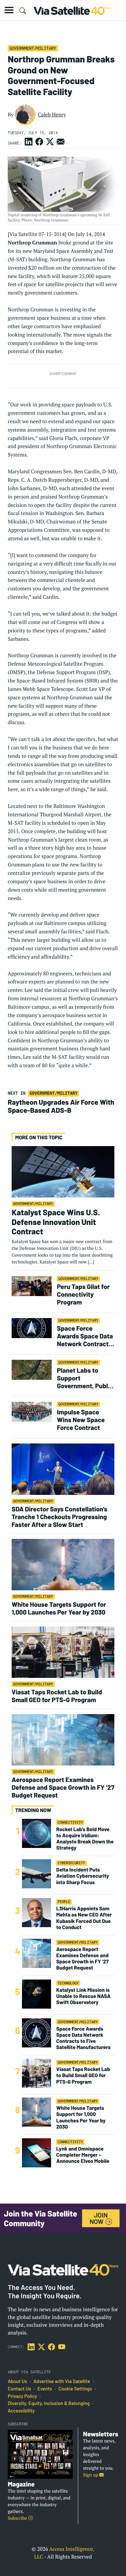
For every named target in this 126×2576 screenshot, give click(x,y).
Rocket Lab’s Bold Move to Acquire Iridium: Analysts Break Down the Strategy (85, 1839)
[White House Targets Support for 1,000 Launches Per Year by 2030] (63, 1564)
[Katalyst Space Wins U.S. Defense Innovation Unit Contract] (63, 1171)
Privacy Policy (22, 2396)
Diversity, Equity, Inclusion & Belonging (49, 2403)
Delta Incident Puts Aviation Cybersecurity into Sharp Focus (83, 1876)
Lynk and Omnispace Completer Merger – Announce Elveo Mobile (83, 2155)
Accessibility (21, 2411)
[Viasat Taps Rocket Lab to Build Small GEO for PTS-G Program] (63, 1652)
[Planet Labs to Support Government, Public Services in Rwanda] (32, 1370)
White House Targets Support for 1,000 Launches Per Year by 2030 (59, 1608)
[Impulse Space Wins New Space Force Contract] (32, 1411)
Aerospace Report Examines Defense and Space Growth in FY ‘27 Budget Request (63, 1787)
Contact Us (19, 2389)
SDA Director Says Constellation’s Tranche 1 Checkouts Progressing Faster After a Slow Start (59, 1517)
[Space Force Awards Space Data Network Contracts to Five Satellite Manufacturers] (32, 1328)
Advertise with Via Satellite (62, 2381)
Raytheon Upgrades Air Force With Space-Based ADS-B (61, 1106)
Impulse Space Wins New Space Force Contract (81, 1420)
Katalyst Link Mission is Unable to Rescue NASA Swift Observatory (83, 1996)
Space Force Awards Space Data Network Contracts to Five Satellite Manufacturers (85, 1336)
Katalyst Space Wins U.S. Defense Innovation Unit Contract (56, 1222)
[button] (9, 10)
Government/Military (33, 48)
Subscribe (18, 2518)
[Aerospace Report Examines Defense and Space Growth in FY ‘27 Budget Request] (63, 1739)
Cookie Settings (75, 2389)
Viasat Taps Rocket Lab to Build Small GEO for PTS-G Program (57, 1696)
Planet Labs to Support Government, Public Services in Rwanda (85, 1378)
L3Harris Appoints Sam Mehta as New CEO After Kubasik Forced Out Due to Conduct (84, 1918)
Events (45, 2389)
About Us (17, 2381)
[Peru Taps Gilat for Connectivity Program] (32, 1286)
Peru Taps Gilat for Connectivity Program (83, 1294)
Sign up (91, 2475)
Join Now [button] (99, 2218)
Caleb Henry (52, 114)
